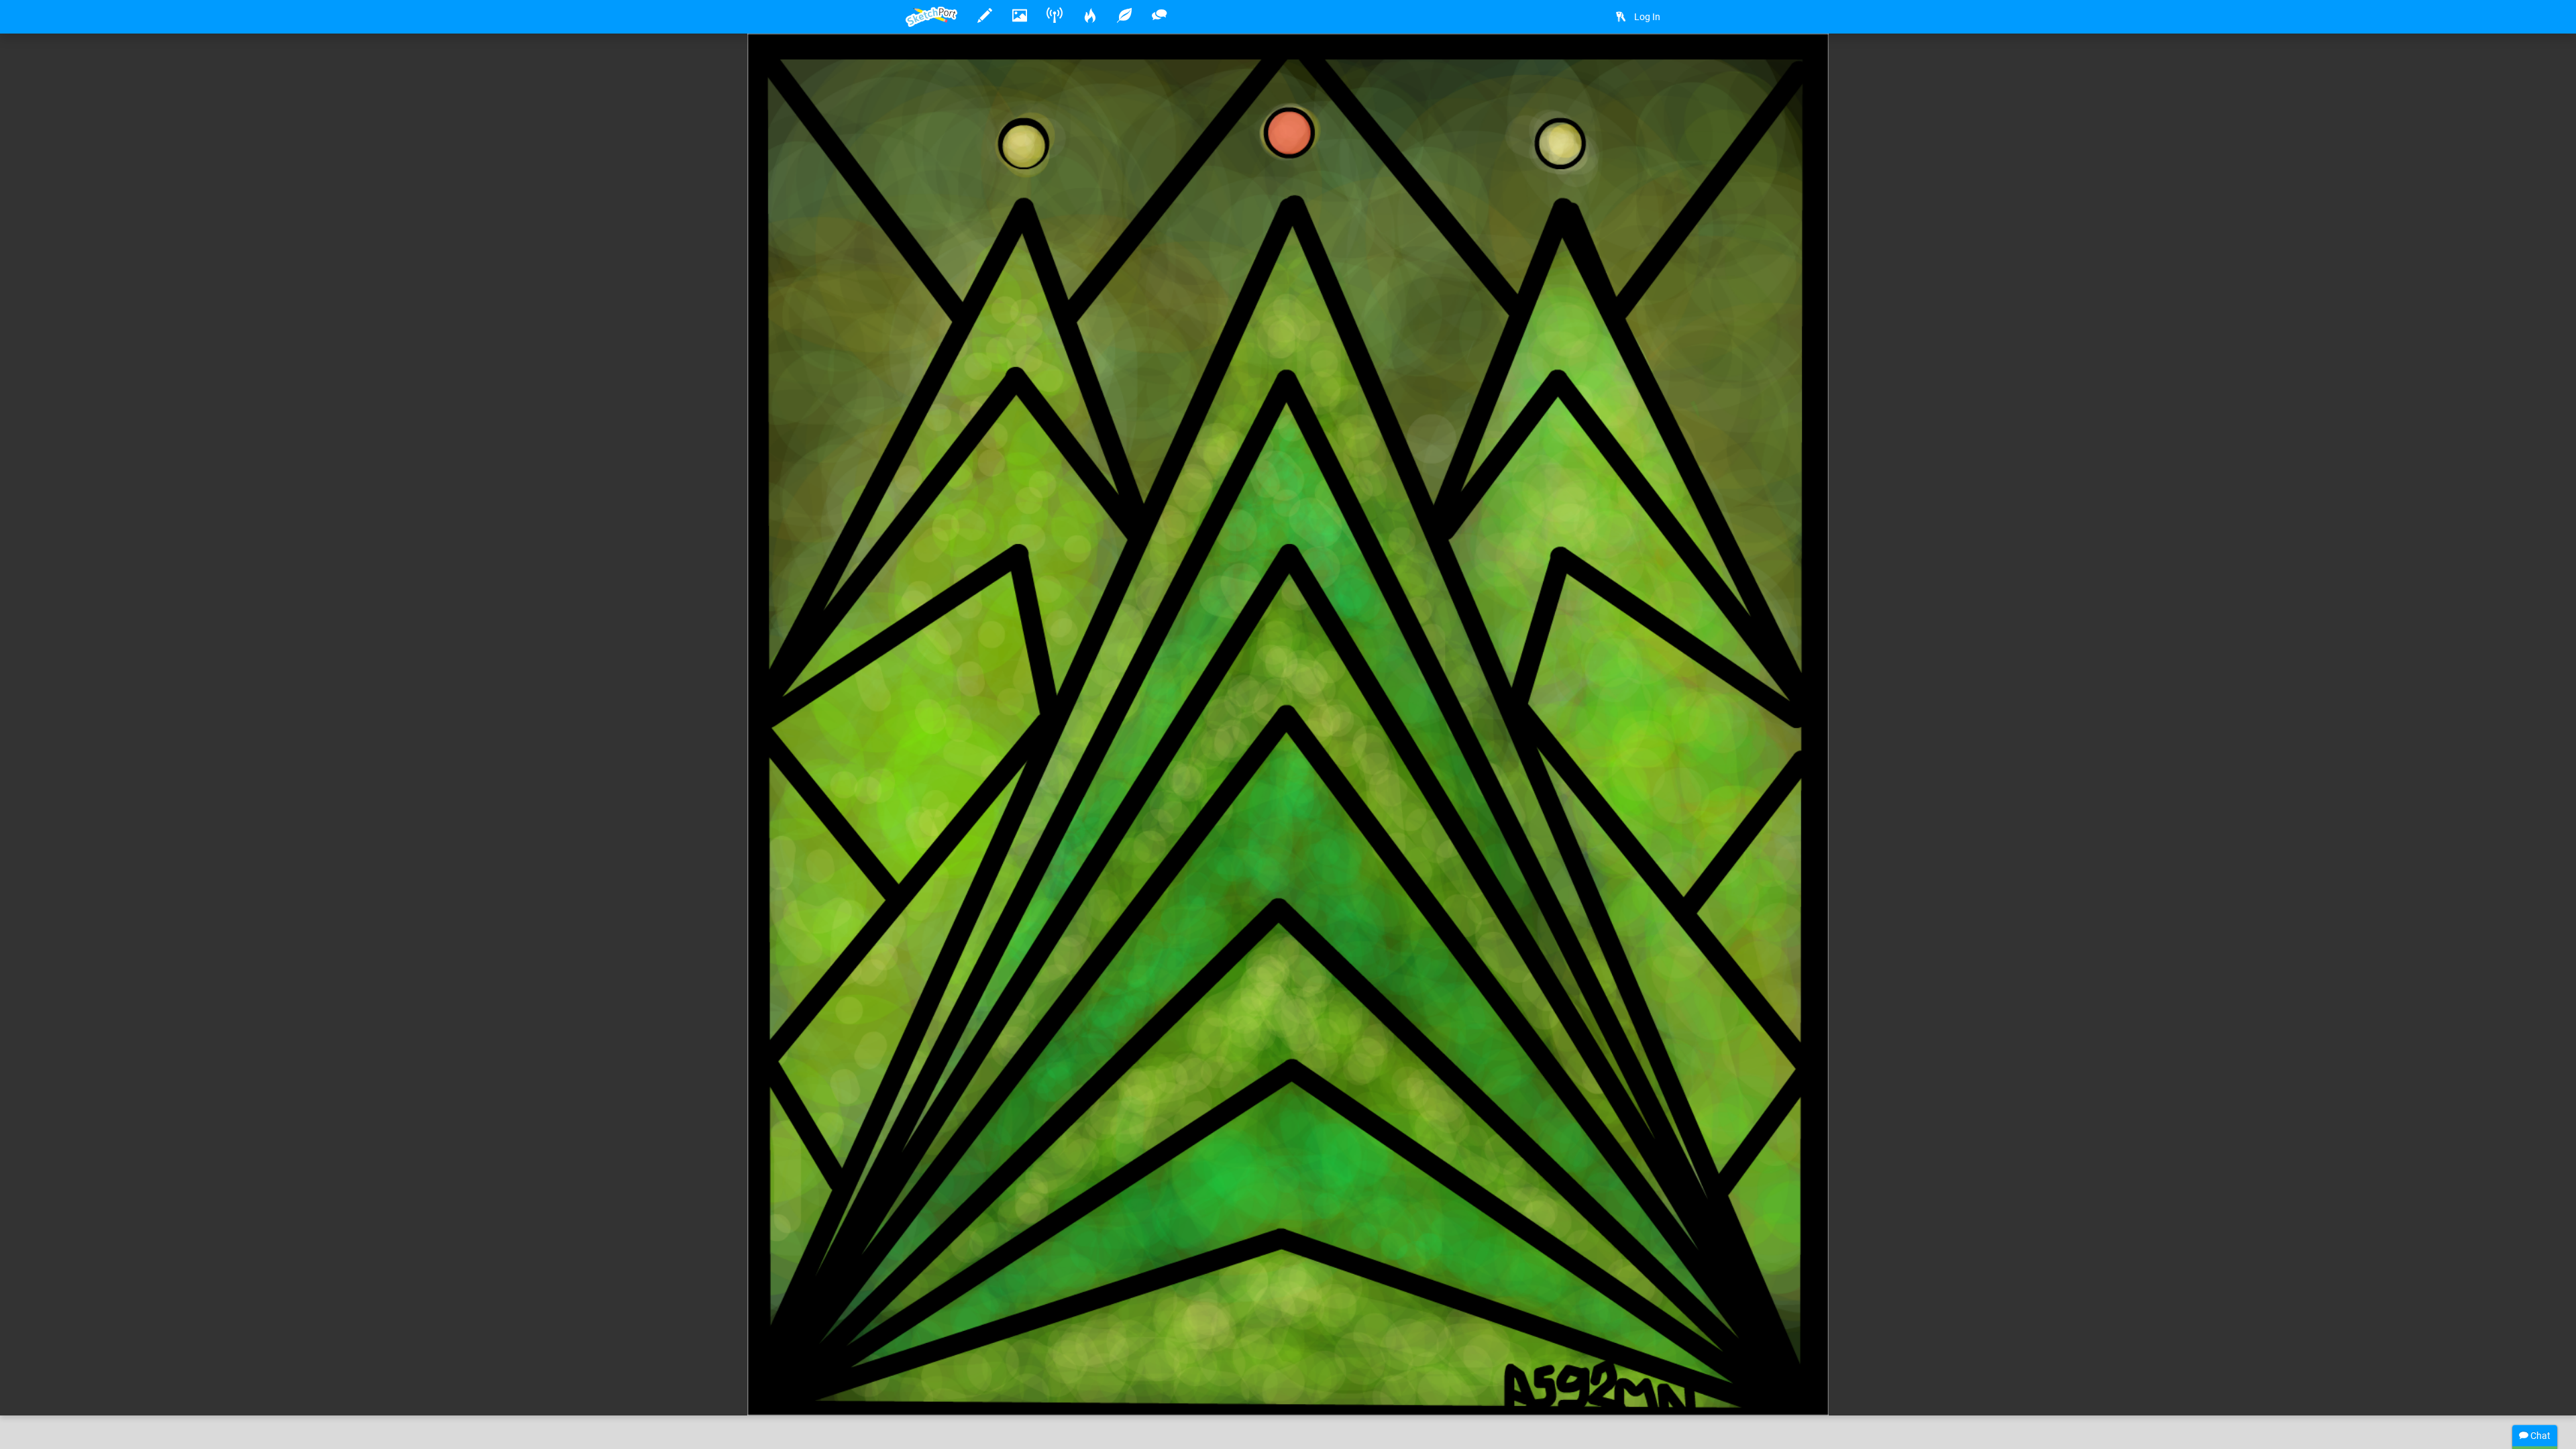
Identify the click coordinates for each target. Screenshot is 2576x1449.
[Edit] (1618, 65)
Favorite (1014, 1391)
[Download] (1654, 65)
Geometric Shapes (1305, 1364)
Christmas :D (1054, 1364)
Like (932, 1391)
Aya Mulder (971, 1364)
